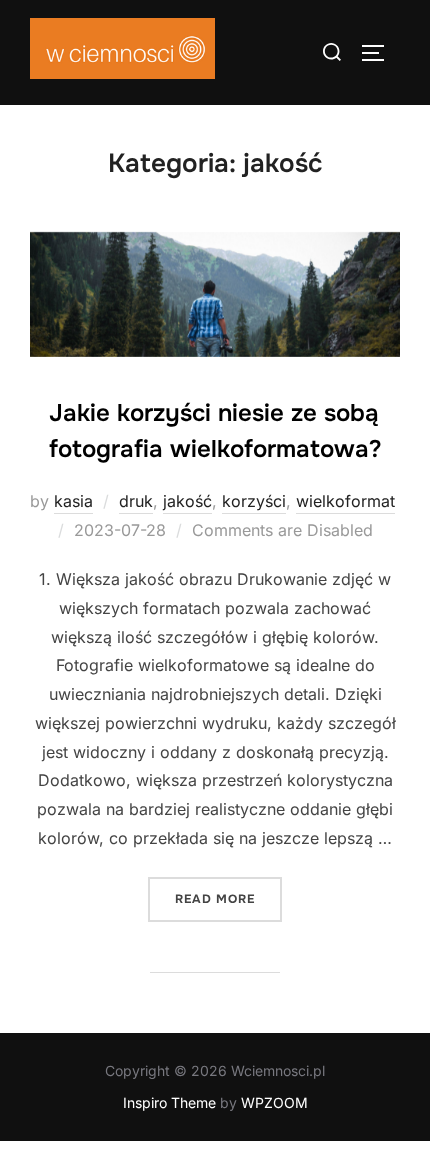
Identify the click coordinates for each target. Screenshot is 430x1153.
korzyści (254, 501)
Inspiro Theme (169, 1102)
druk (136, 501)
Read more (228, 898)
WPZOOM (274, 1102)
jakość (187, 501)
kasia (73, 501)
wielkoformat (345, 501)
